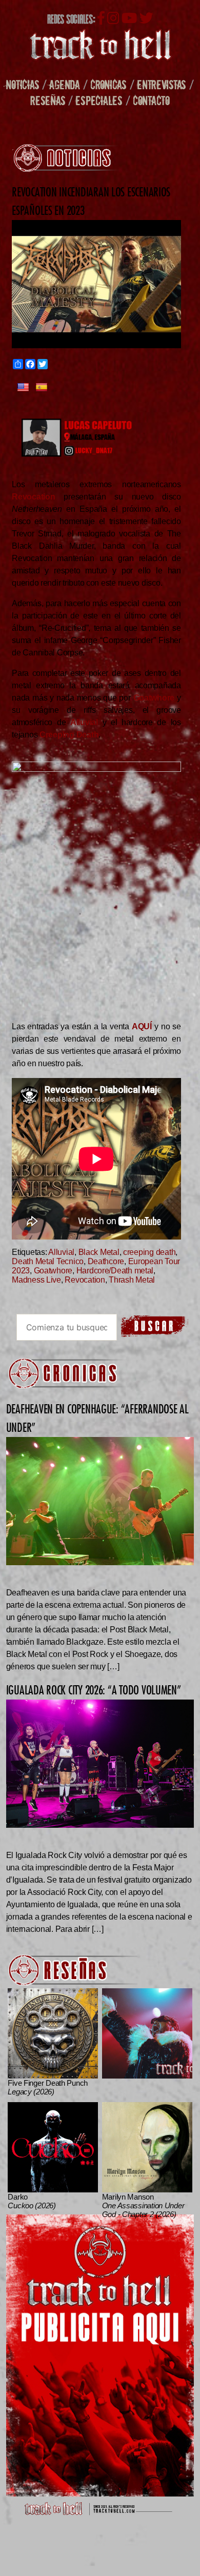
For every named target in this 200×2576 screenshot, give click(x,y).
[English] (23, 388)
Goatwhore (53, 1271)
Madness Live (36, 1280)
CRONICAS (108, 84)
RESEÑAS (48, 100)
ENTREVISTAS (162, 84)
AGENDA (64, 84)
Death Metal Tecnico (48, 1261)
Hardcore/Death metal (115, 1271)
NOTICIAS (22, 84)
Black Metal (99, 1252)
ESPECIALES (99, 100)
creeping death (149, 1252)
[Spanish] (42, 388)
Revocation (85, 1280)
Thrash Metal (132, 1280)
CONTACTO (151, 100)
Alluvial (61, 1252)
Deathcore (106, 1261)
